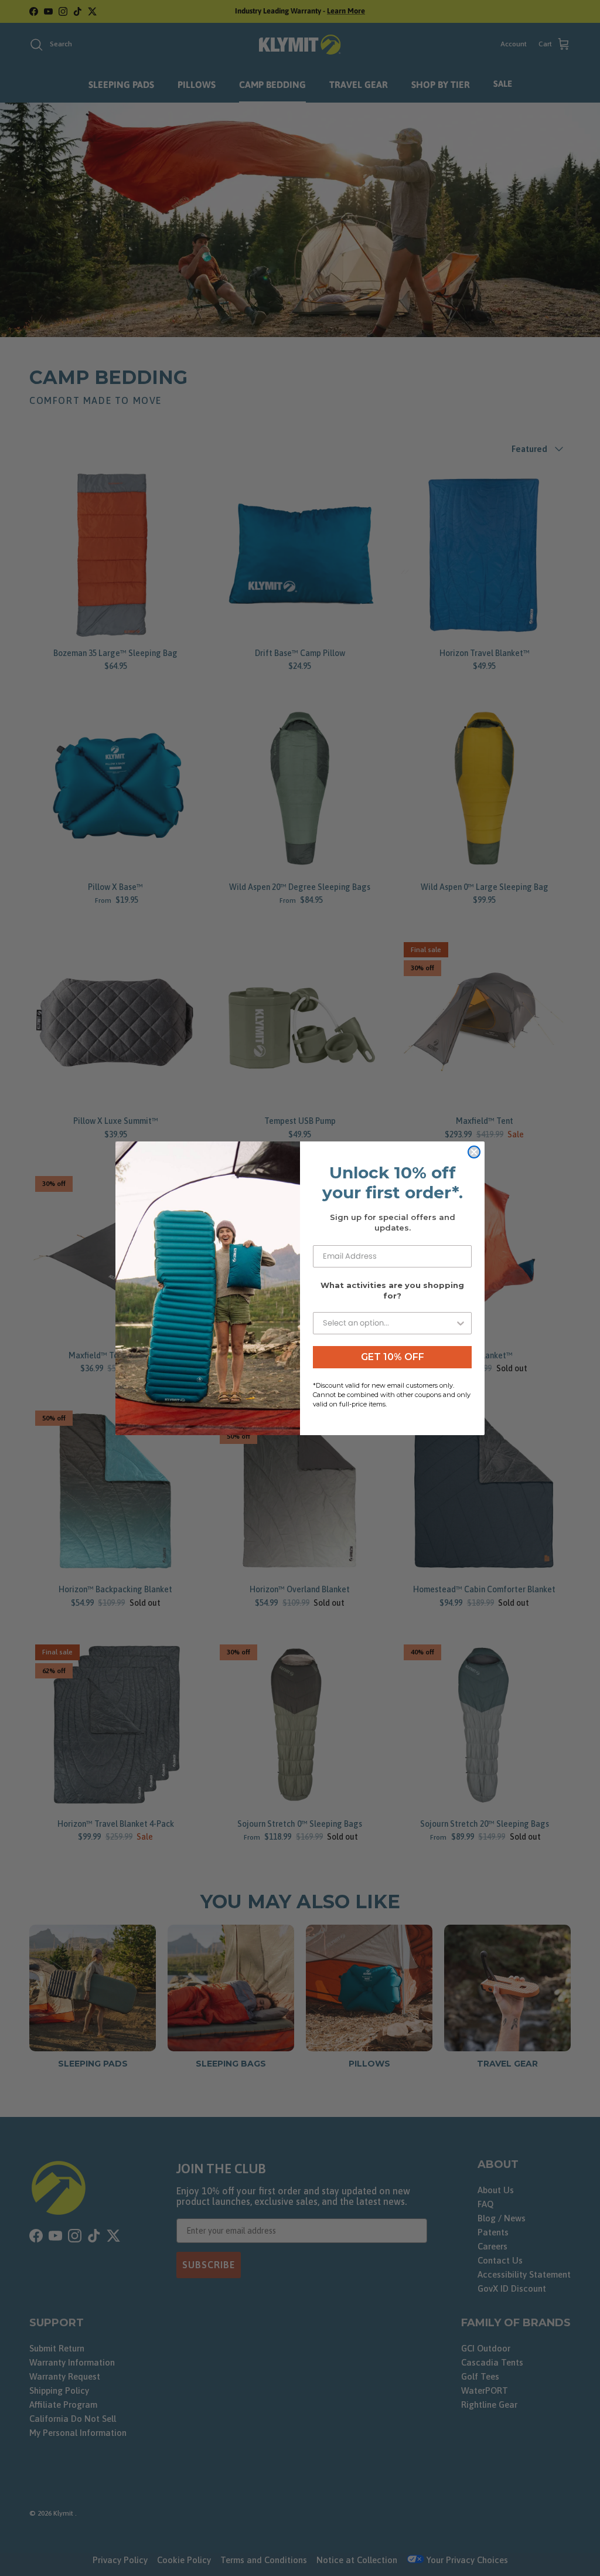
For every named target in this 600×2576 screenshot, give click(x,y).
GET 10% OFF (393, 1357)
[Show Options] (461, 1323)
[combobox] (389, 1323)
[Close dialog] (474, 1152)
